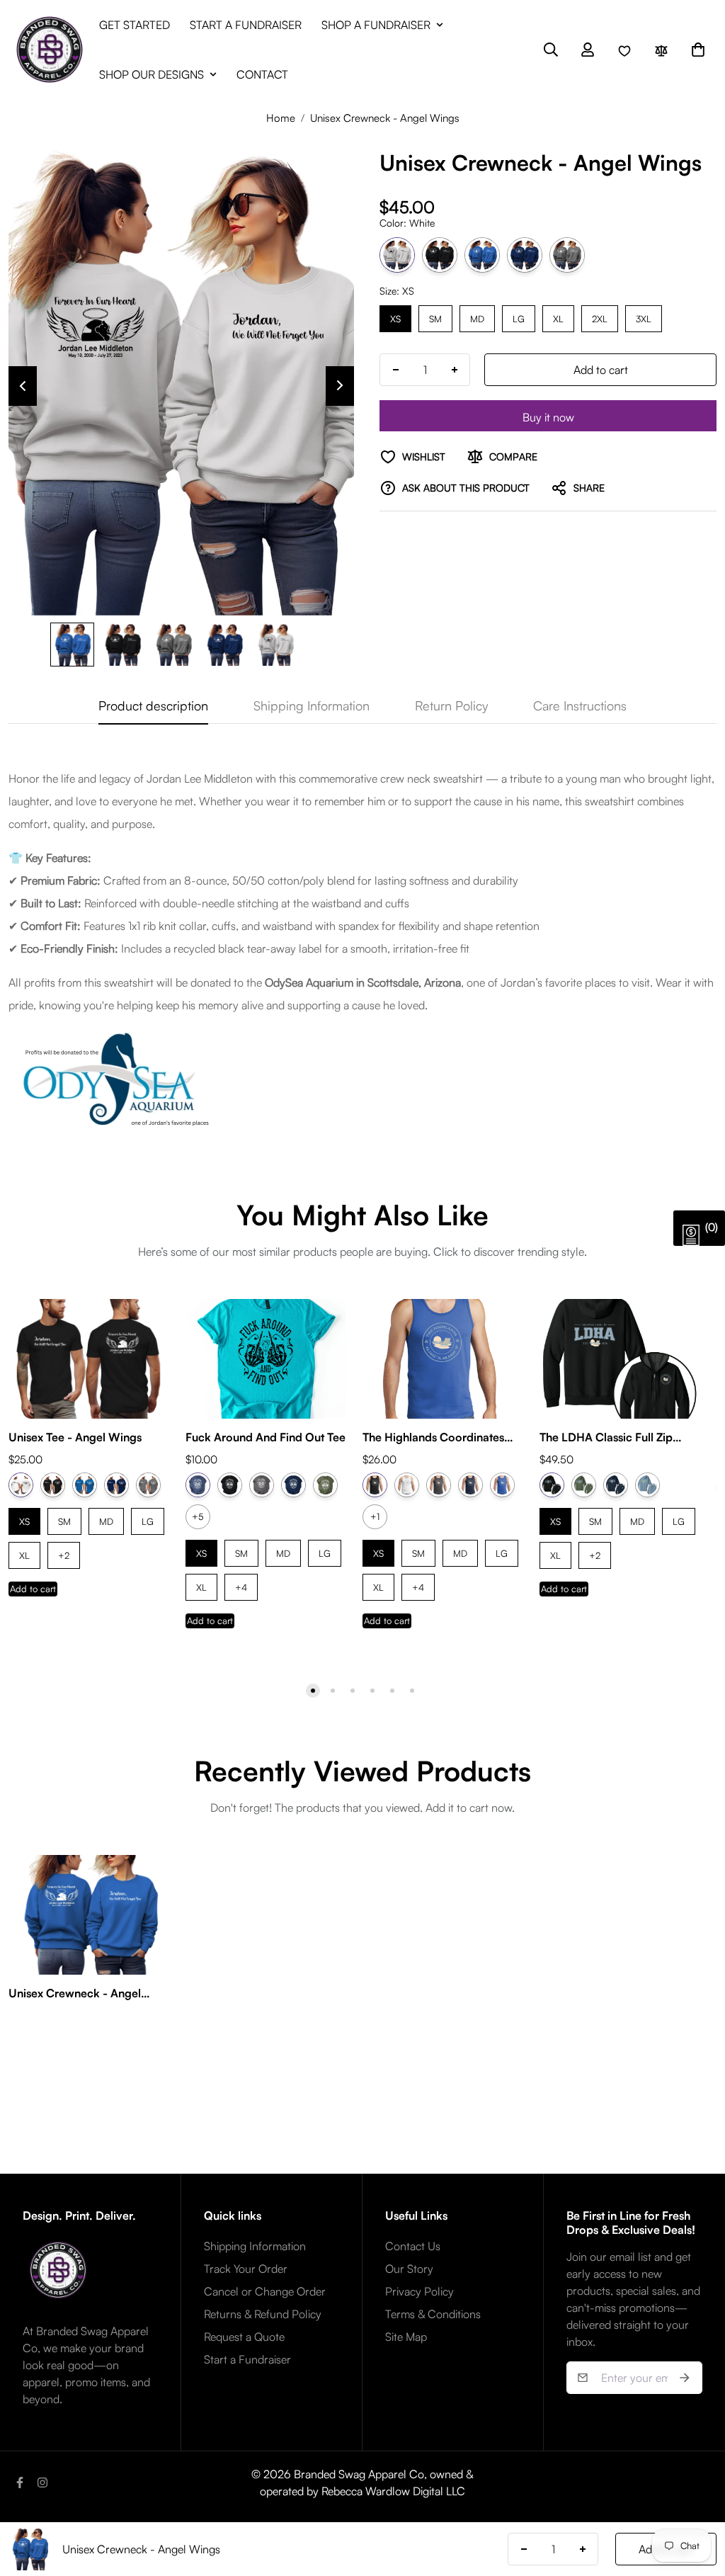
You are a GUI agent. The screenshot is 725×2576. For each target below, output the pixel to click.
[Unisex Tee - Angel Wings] (89, 1359)
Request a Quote (244, 2337)
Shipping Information (255, 2246)
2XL (600, 315)
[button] (698, 50)
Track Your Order (246, 2269)
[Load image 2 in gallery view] (123, 645)
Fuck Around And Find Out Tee (266, 1437)
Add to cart (33, 1589)
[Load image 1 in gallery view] (72, 645)
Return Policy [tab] (451, 705)
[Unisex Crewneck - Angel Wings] (89, 1915)
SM (435, 315)
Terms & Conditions (433, 2314)
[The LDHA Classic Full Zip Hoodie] (620, 1359)
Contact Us (413, 2246)
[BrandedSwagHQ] (50, 50)
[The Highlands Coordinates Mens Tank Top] (443, 1359)
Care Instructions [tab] (580, 705)
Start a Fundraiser (247, 2359)
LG (519, 315)
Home (281, 118)
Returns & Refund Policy (263, 2314)
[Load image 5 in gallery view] (276, 645)
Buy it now (548, 417)
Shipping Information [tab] (312, 705)
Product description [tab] (153, 705)
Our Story (409, 2269)
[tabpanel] (362, 951)
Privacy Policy (419, 2291)
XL (559, 315)
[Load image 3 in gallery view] (174, 645)
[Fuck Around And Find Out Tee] (266, 1359)
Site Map (406, 2337)
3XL (644, 315)
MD (477, 315)
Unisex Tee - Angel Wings (75, 1437)
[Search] (551, 50)
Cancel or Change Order (265, 2291)
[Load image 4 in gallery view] (225, 645)
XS (395, 315)
